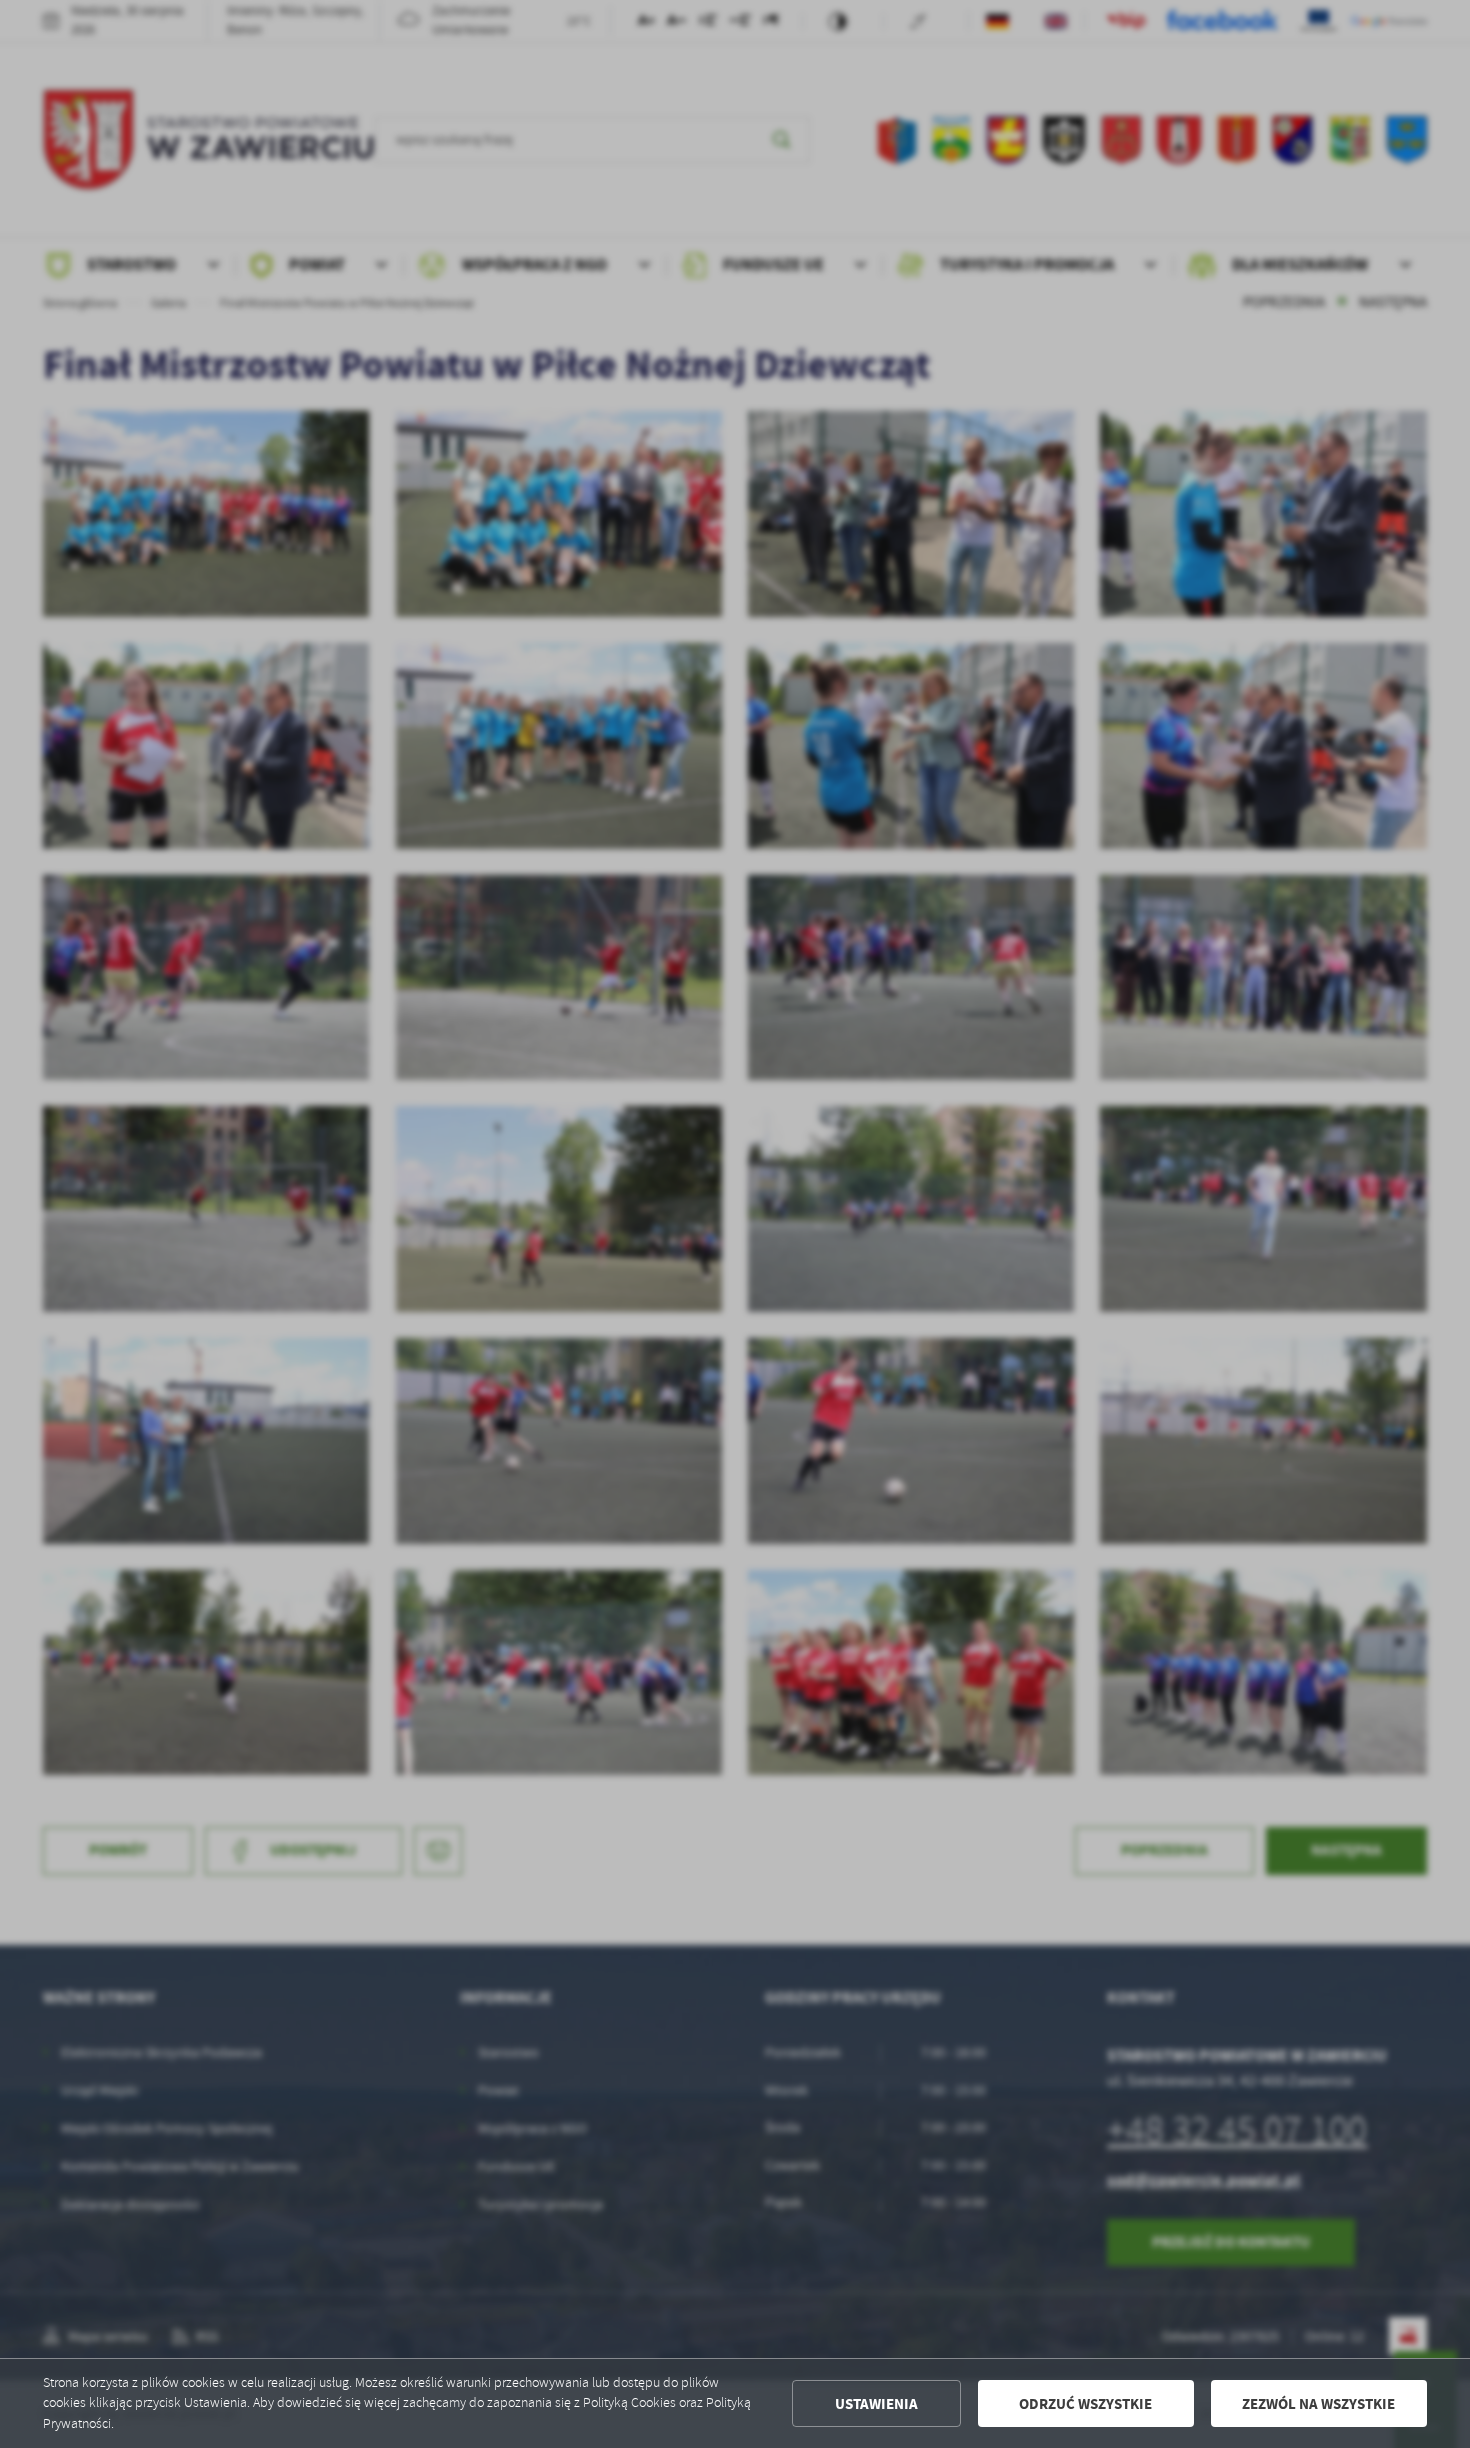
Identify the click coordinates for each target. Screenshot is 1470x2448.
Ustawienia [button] (876, 2404)
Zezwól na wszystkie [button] (1318, 2404)
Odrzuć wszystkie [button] (1085, 2404)
